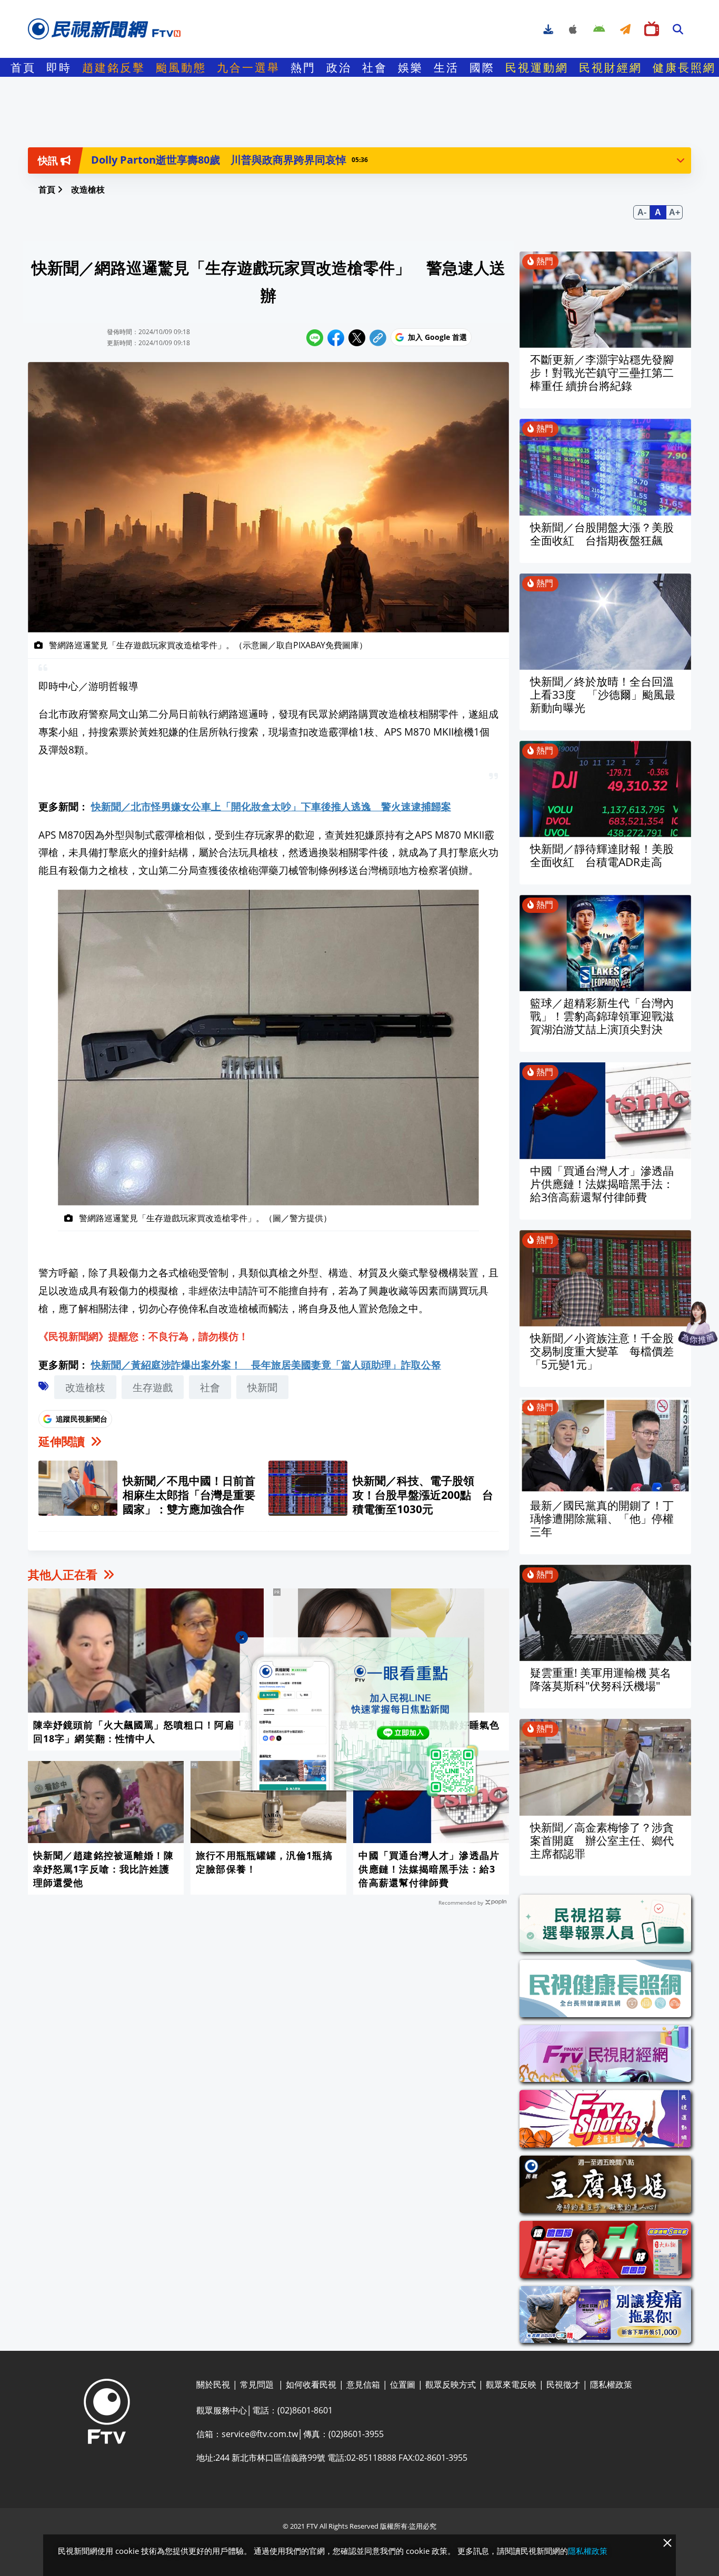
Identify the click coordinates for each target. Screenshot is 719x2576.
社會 (375, 67)
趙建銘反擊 (114, 67)
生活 (446, 67)
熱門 (303, 67)
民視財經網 (611, 67)
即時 (59, 67)
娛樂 (411, 67)
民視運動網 (537, 67)
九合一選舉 (248, 67)
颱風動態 (181, 67)
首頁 (23, 67)
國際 (482, 67)
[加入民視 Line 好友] (359, 1718)
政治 (339, 67)
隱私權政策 (588, 2551)
